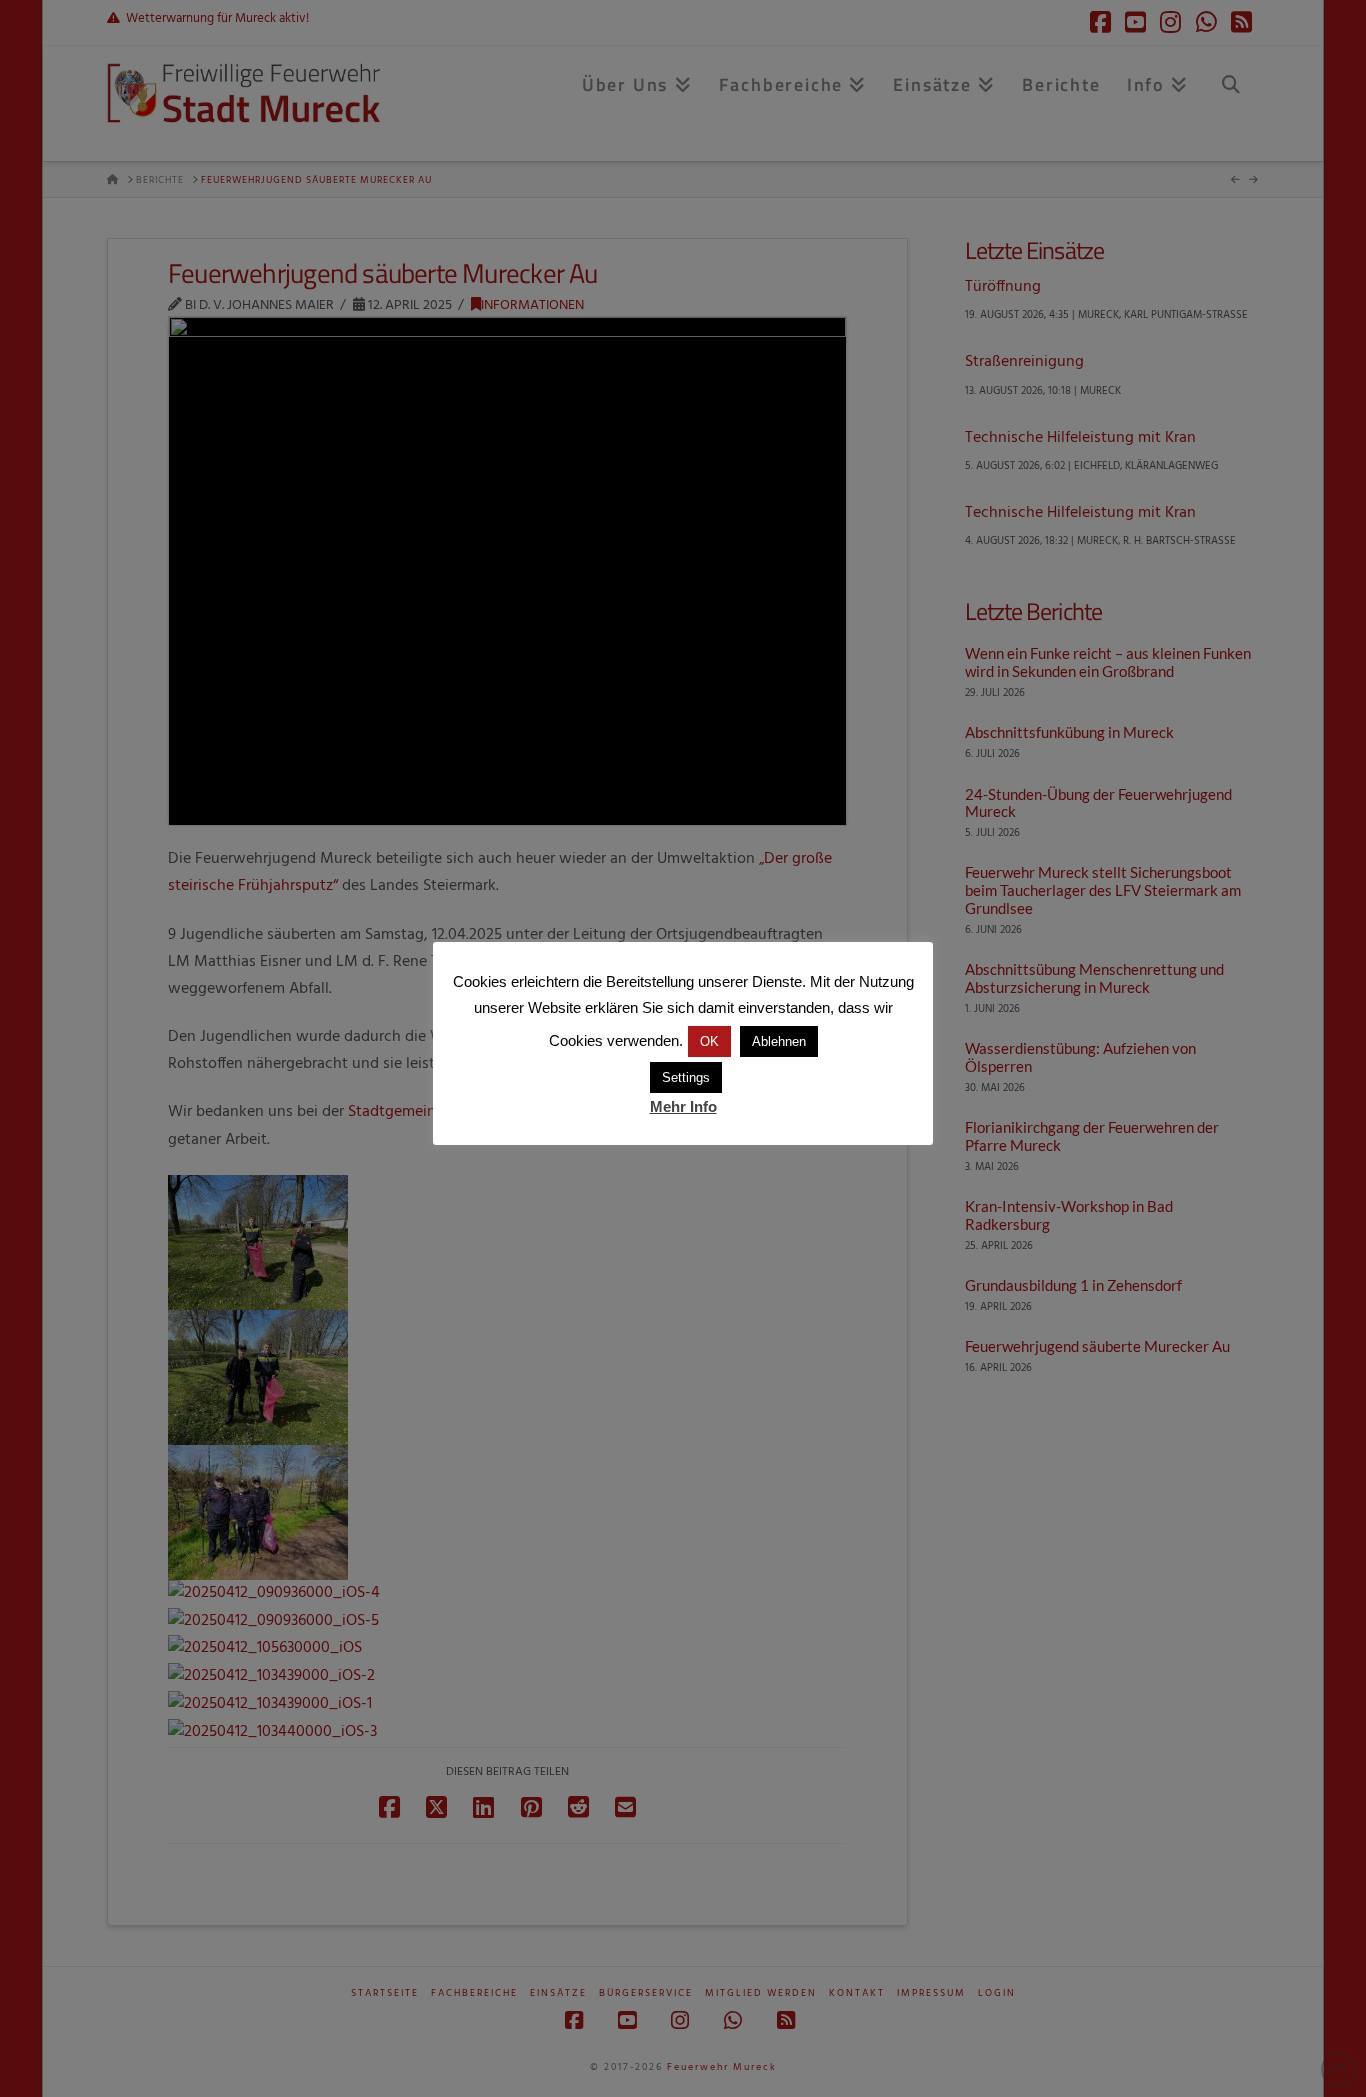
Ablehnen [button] (779, 1041)
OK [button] (709, 1041)
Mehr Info (683, 1106)
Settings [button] (686, 1077)
